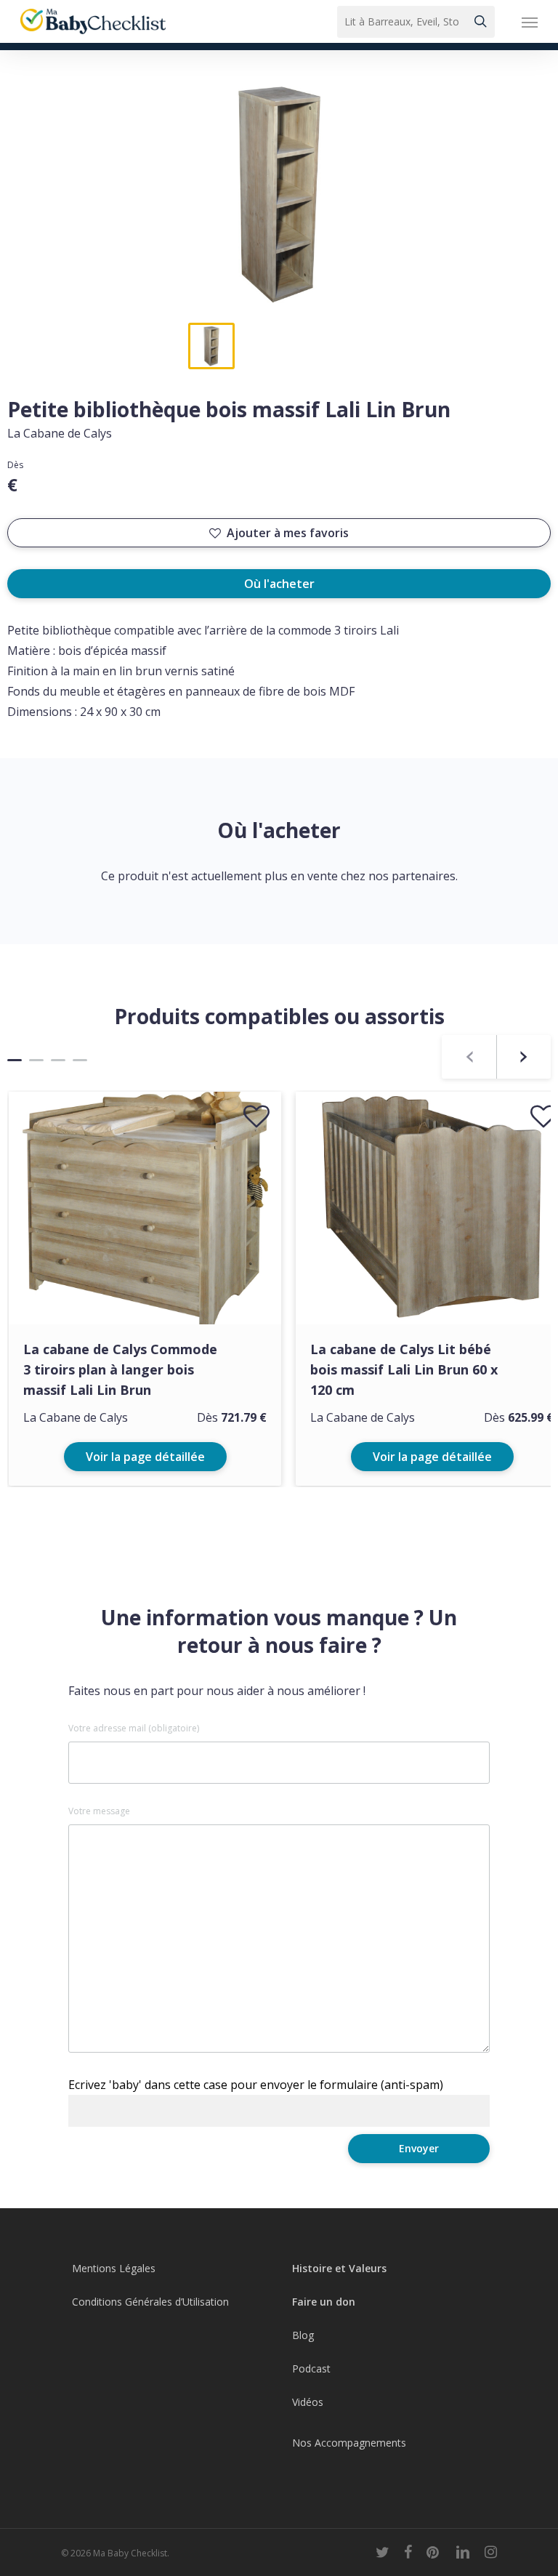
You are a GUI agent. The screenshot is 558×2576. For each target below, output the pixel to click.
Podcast (311, 2368)
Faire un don (324, 2302)
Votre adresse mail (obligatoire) (134, 1728)
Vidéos (308, 2402)
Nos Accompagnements (349, 2443)
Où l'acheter (279, 584)
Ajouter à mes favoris (288, 533)
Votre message (99, 1811)
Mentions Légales (114, 2268)
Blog (303, 2335)
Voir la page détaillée (145, 1457)
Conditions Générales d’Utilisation (150, 2302)
